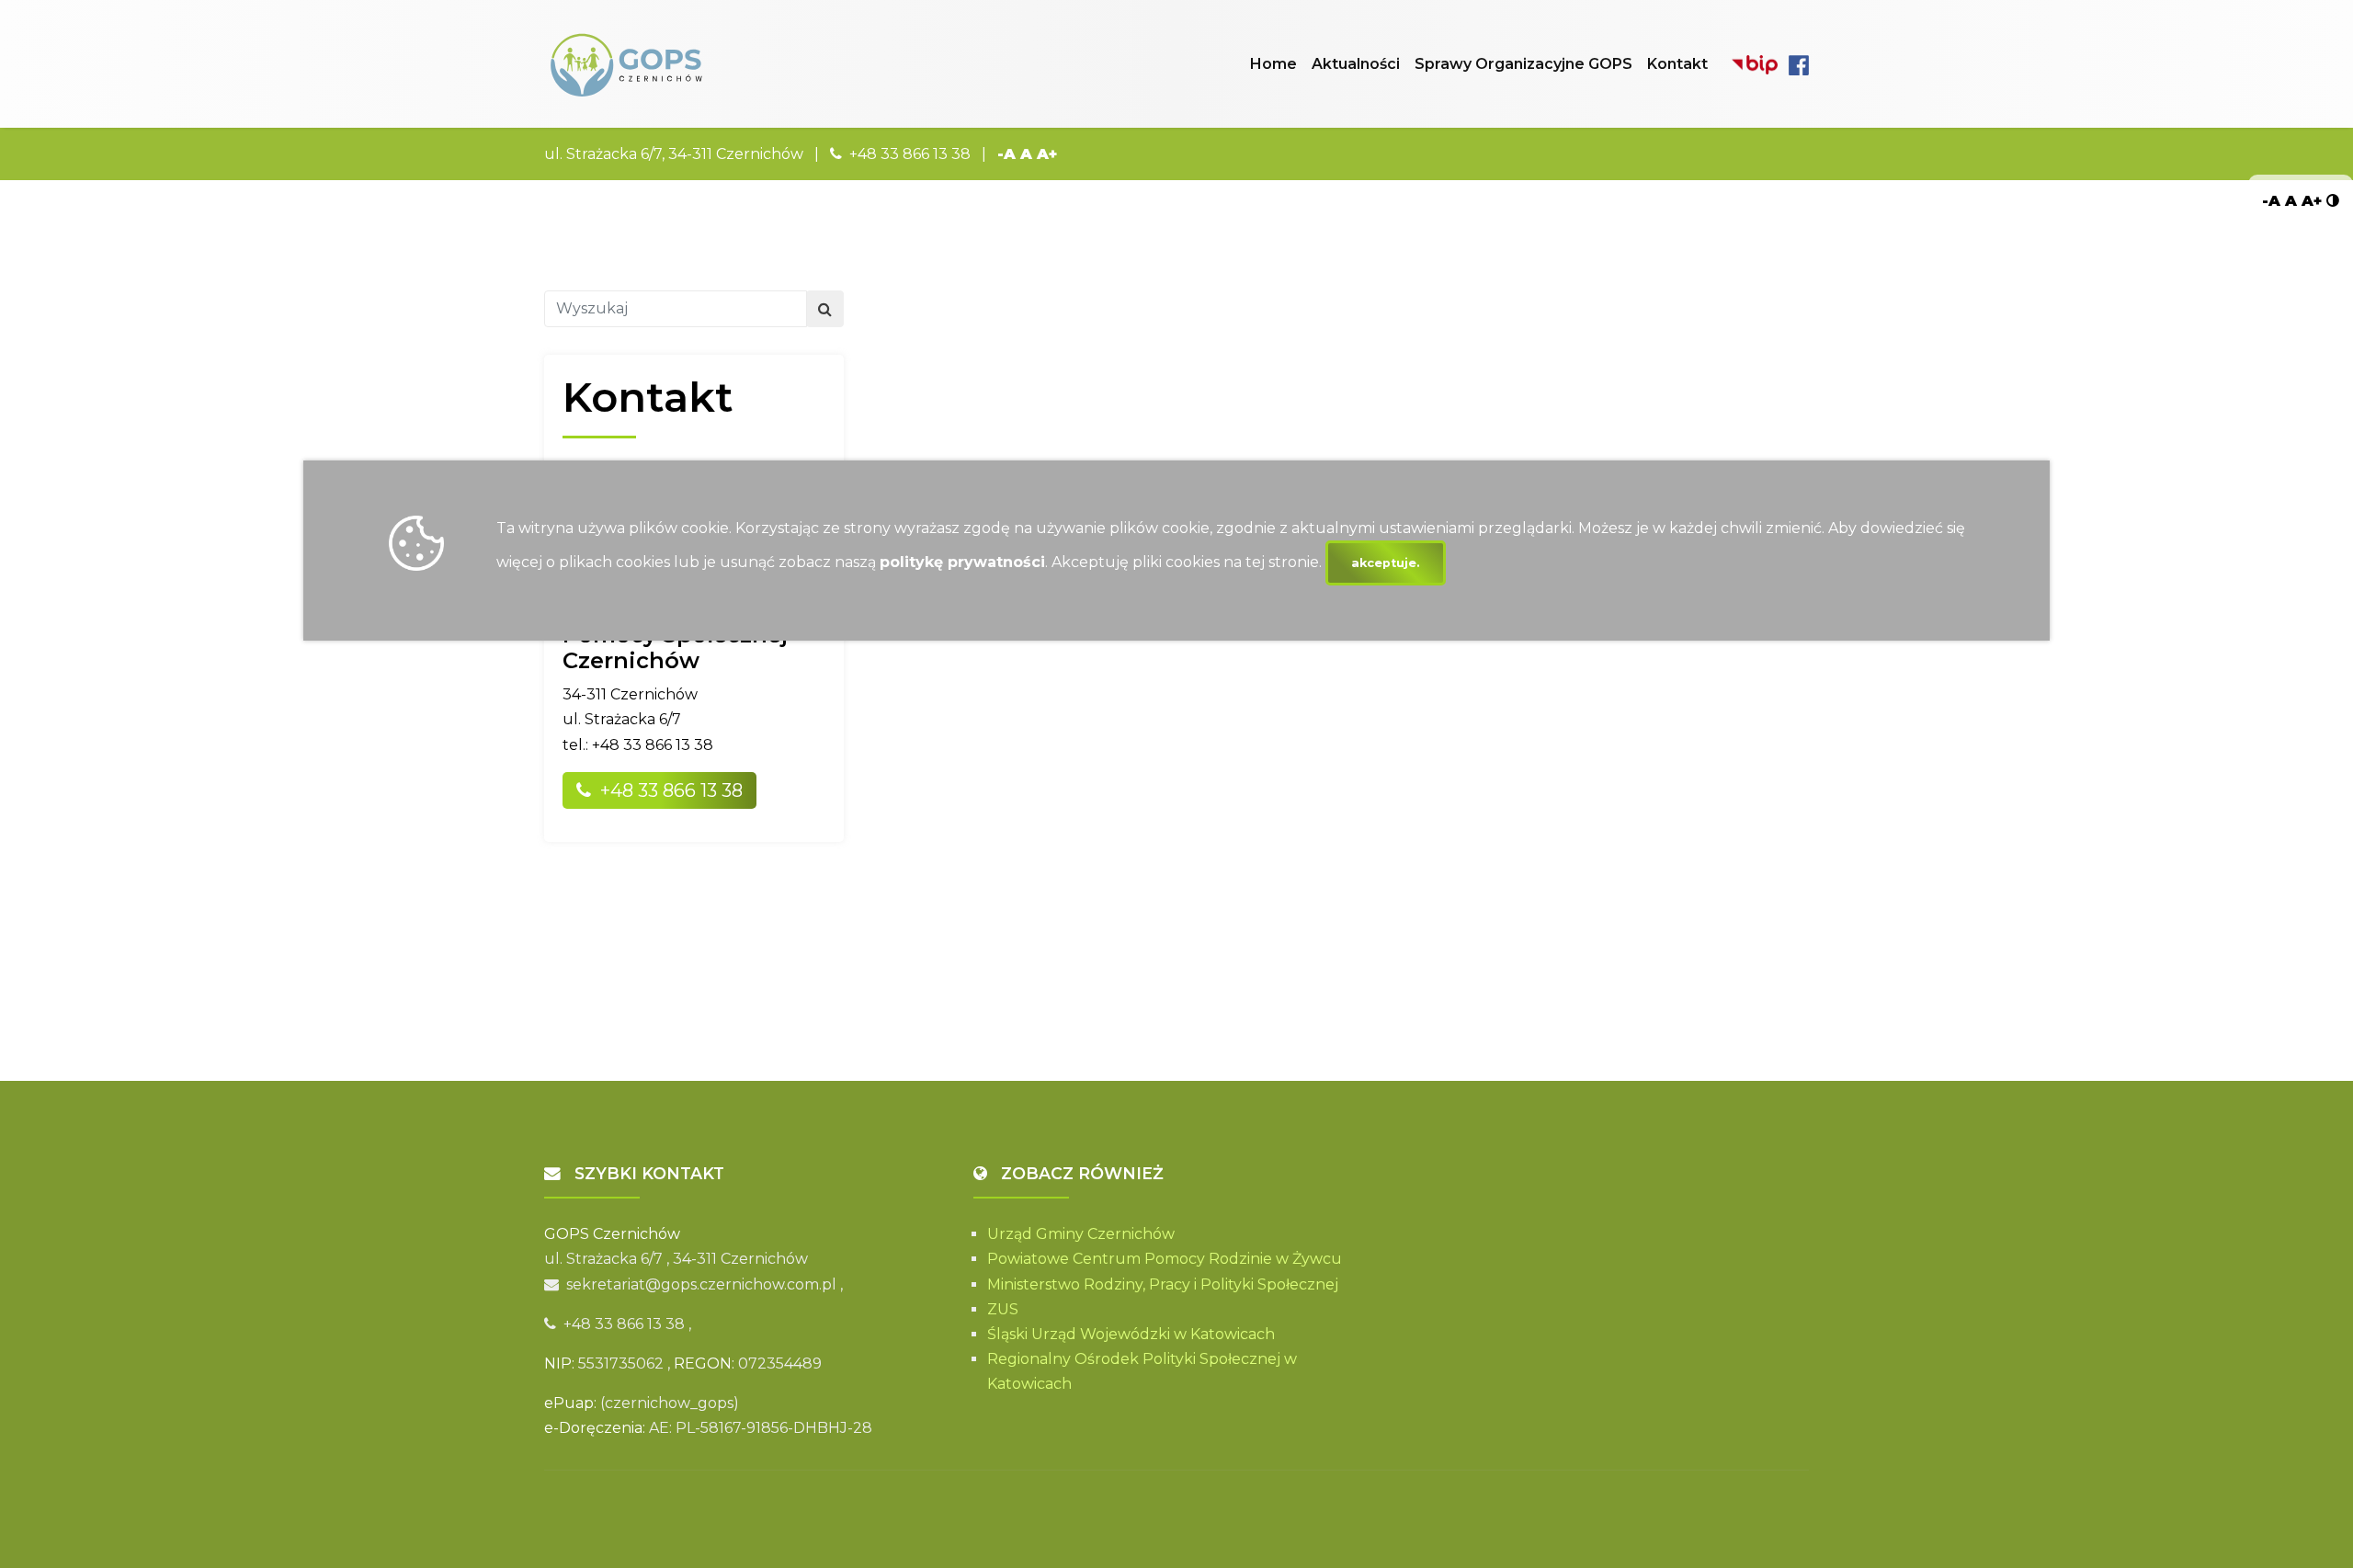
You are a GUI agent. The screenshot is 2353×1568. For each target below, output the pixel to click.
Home (1273, 64)
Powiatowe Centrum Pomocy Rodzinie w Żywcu (1165, 1259)
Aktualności (1356, 64)
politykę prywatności (962, 562)
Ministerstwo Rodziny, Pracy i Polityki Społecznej (1163, 1284)
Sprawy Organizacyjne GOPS (1523, 64)
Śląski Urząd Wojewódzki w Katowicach (1131, 1334)
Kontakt (1677, 64)
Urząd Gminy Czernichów (1081, 1234)
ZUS (1003, 1309)
